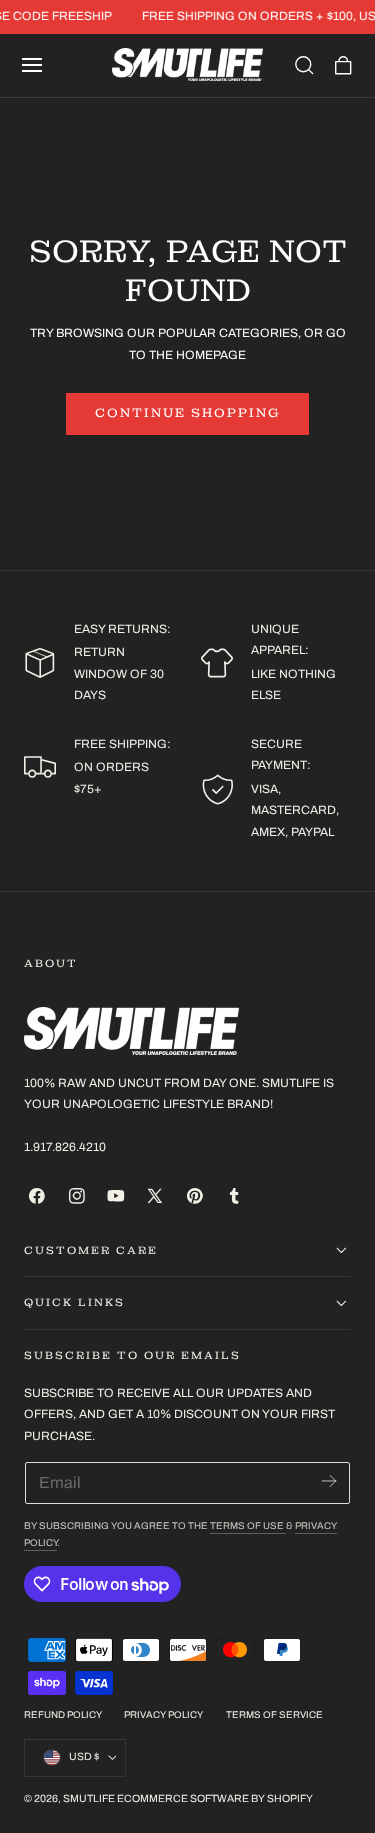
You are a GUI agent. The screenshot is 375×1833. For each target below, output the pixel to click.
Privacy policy (163, 1715)
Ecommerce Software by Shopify (215, 1798)
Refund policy (63, 1715)
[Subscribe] (328, 1481)
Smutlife (89, 1798)
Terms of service (274, 1715)
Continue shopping (187, 413)
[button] (32, 65)
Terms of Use (248, 1526)
